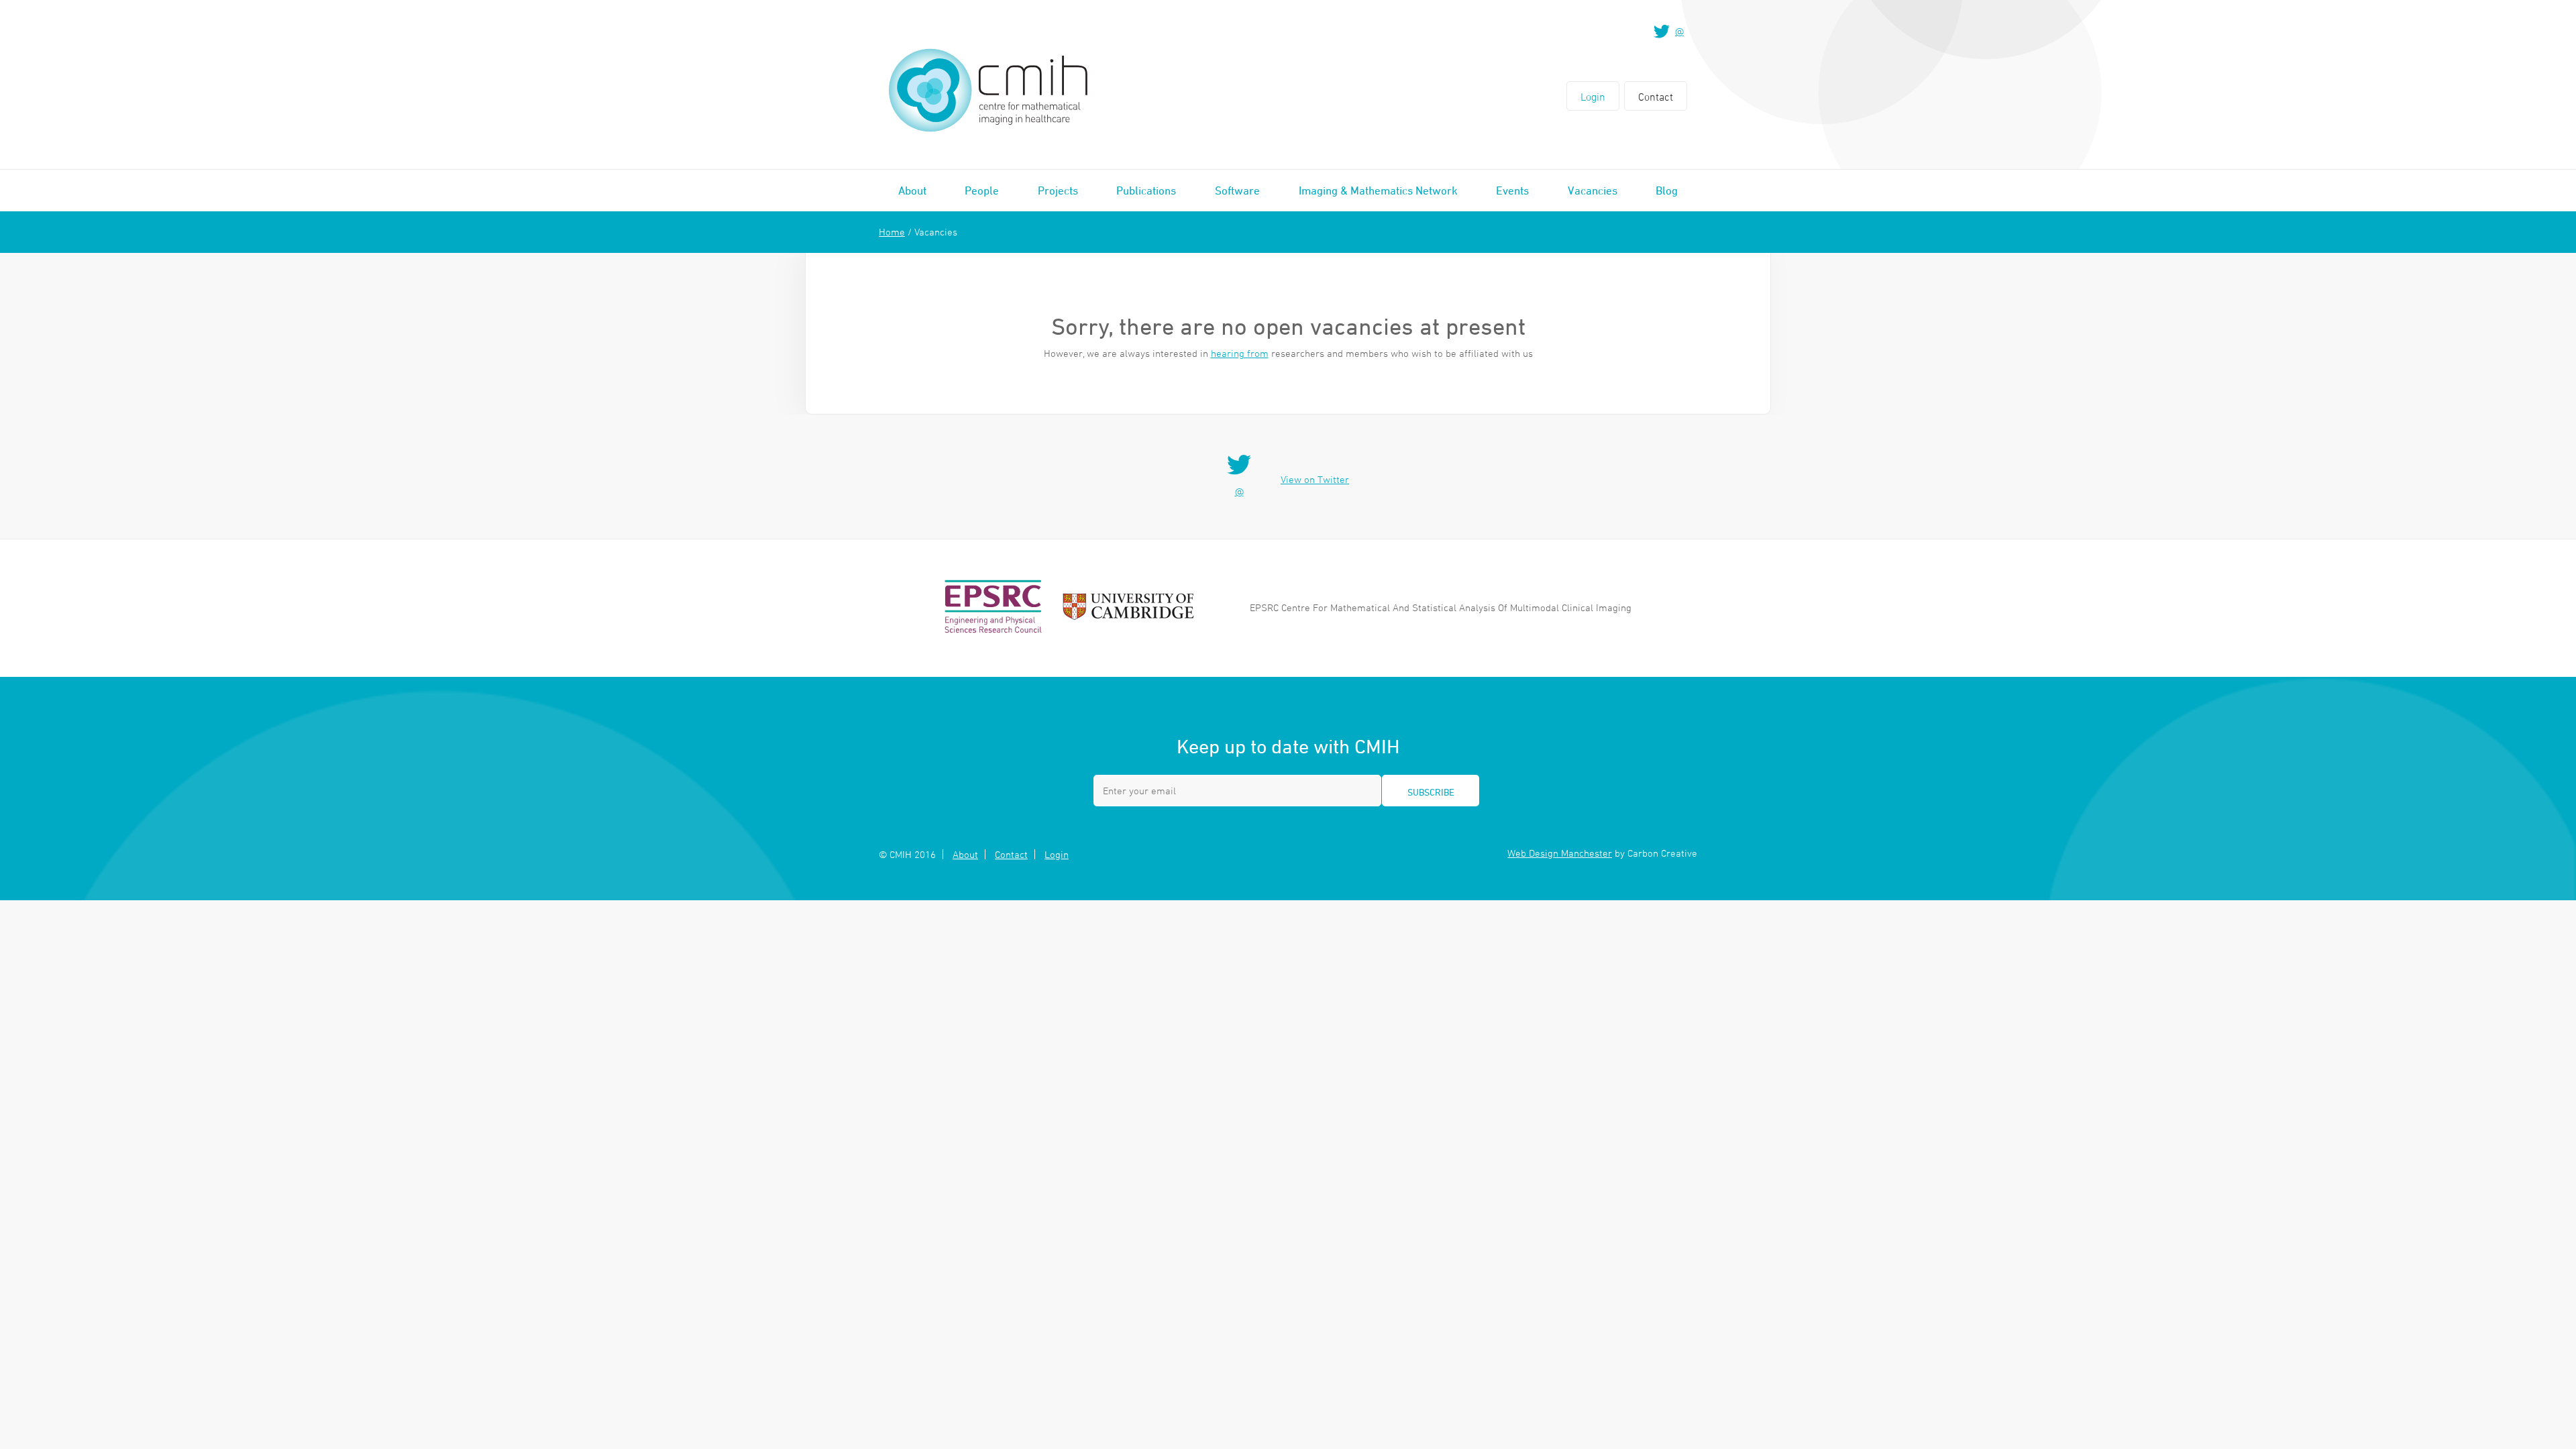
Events (1512, 191)
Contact (1656, 97)
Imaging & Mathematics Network (1378, 191)
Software (1237, 191)
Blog (1667, 191)
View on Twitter (1315, 479)
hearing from (1240, 353)
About (912, 191)
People (982, 191)
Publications (1146, 191)
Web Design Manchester (1560, 853)
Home (892, 232)
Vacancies (1593, 191)
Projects (1058, 191)
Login (1593, 97)
